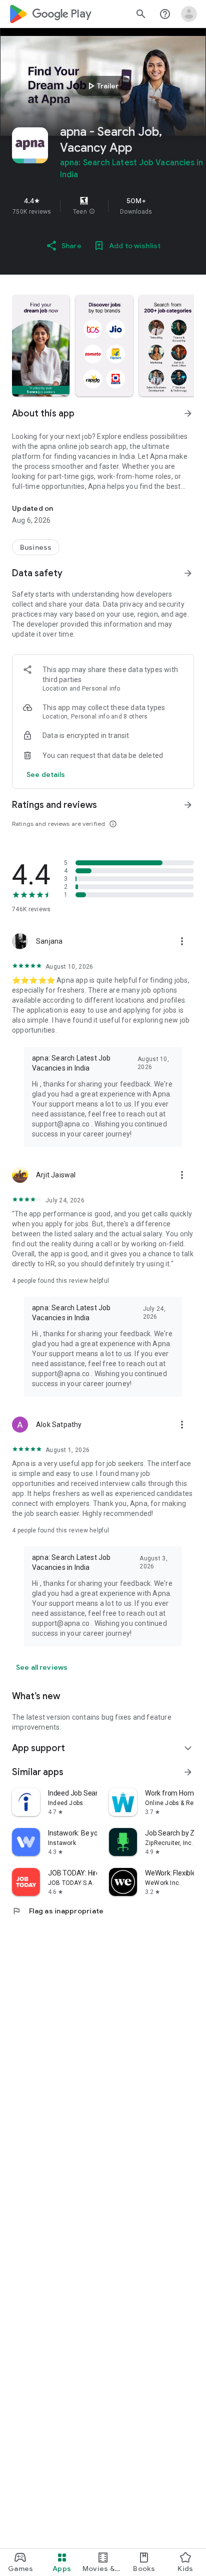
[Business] (36, 547)
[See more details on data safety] (46, 774)
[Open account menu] (189, 14)
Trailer (102, 86)
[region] (103, 206)
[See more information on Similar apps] (188, 1772)
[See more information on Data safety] (188, 573)
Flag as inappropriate (58, 1911)
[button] (92, 212)
